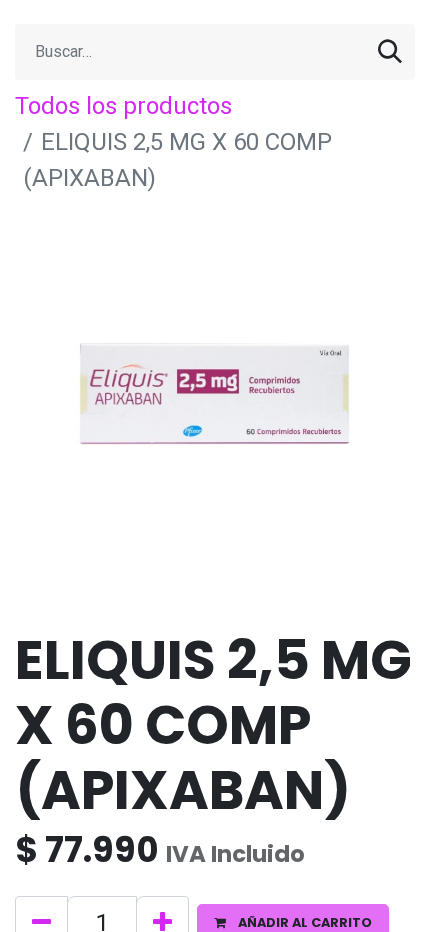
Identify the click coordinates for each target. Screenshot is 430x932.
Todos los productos (123, 106)
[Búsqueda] (390, 52)
